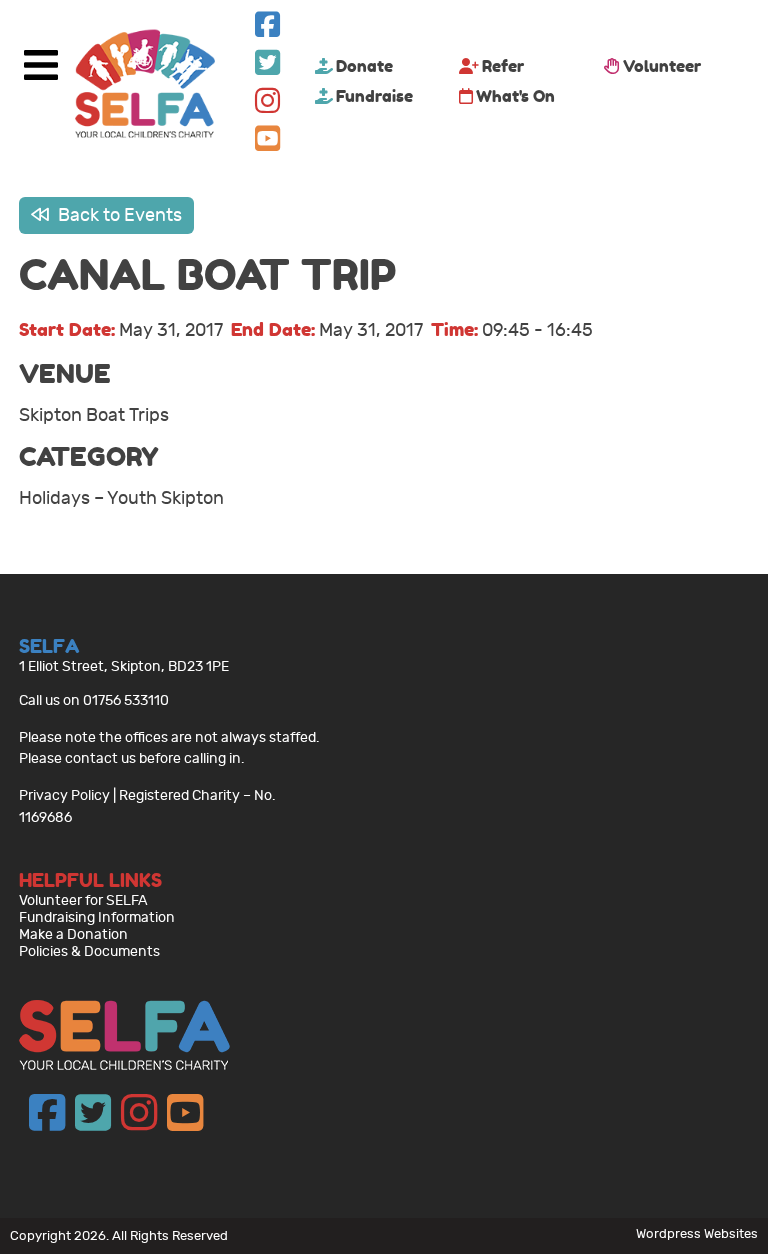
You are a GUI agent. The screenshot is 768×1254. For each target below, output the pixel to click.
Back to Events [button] (118, 215)
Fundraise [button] (374, 96)
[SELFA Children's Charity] (145, 86)
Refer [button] (503, 66)
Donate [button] (364, 66)
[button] (267, 29)
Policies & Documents (89, 951)
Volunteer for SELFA (83, 900)
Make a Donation (73, 934)
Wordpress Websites (697, 1233)
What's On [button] (515, 96)
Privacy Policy (64, 795)
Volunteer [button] (662, 66)
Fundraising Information (97, 917)
